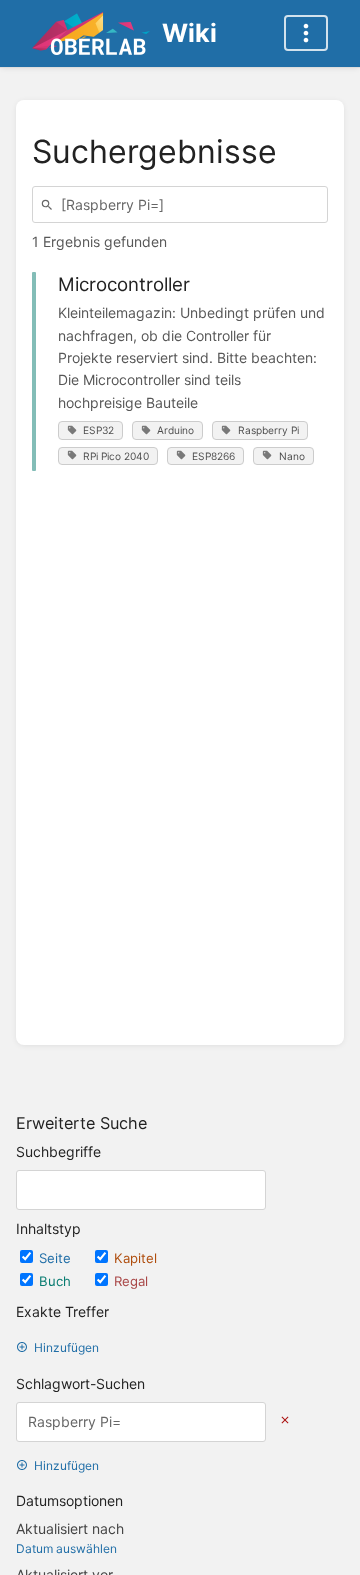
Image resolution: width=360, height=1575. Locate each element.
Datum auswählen (66, 1548)
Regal (131, 1281)
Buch (57, 1281)
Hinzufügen (66, 1347)
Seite (57, 1258)
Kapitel (135, 1258)
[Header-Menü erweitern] (306, 33)
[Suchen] (50, 204)
